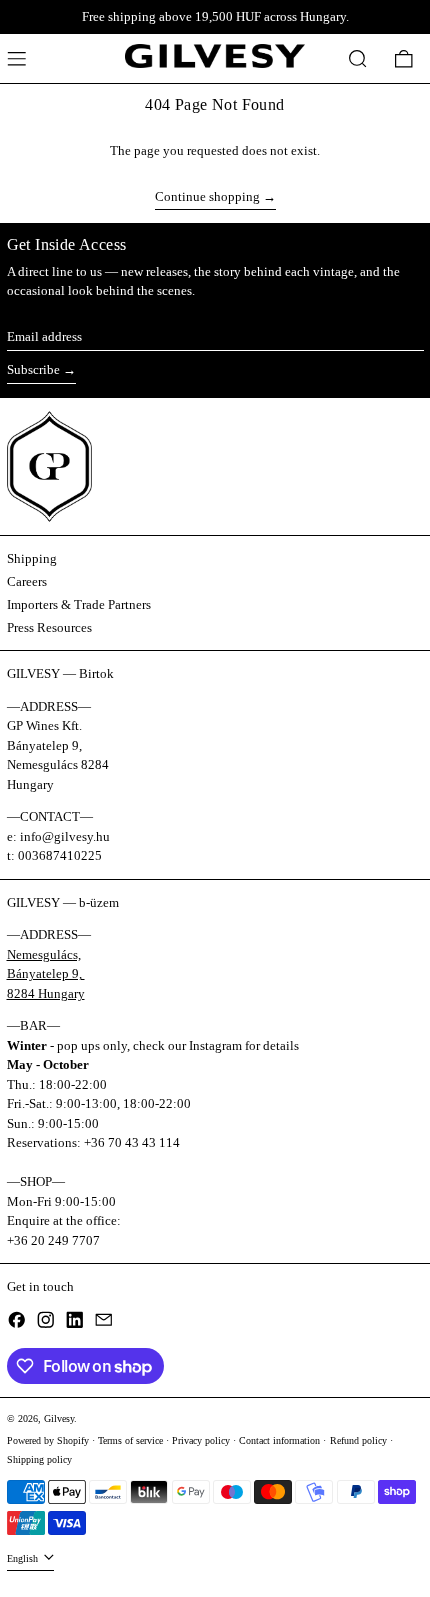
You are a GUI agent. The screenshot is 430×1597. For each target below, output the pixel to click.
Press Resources (49, 627)
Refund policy (358, 1440)
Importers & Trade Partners (79, 604)
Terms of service (130, 1440)
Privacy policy (201, 1440)
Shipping (32, 558)
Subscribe (33, 369)
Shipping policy (39, 1459)
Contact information (279, 1440)
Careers (27, 581)
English (24, 1558)
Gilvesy (59, 1418)
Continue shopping (207, 196)
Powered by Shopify (48, 1440)
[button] (358, 59)
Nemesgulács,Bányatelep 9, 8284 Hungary (46, 974)
